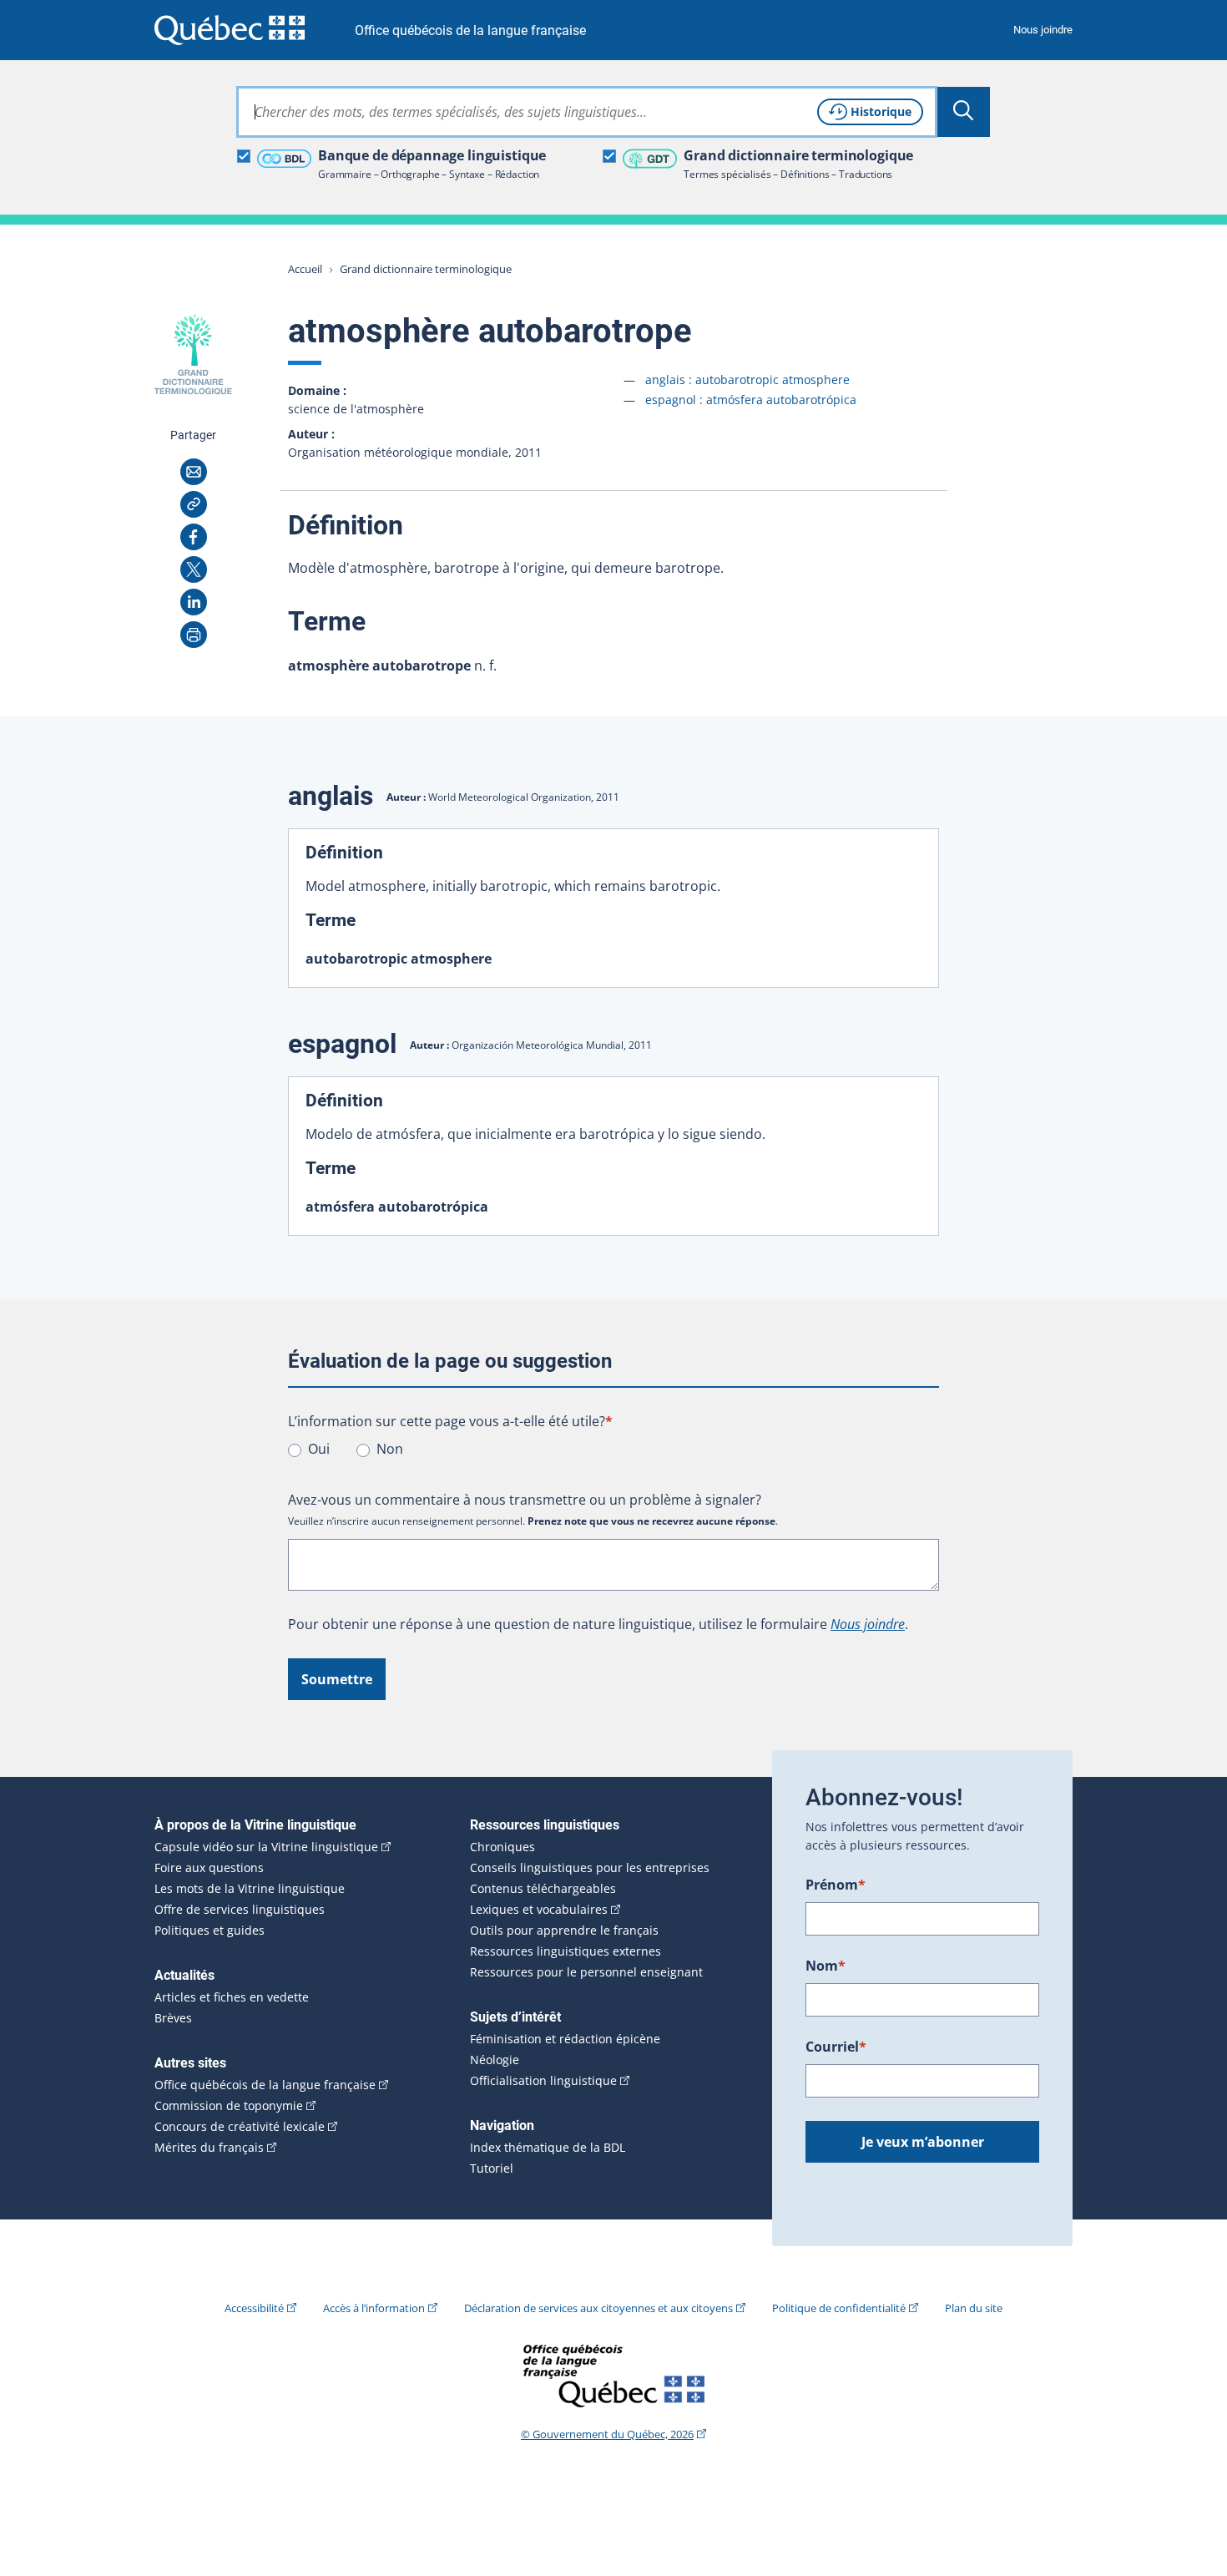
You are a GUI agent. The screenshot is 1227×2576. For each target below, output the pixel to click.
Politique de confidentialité (839, 2308)
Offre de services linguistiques (240, 1910)
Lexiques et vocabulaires (539, 1910)
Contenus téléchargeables (543, 1889)
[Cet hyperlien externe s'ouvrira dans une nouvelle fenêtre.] (230, 30)
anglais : (747, 380)
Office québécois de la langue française (470, 30)
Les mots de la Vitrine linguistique (250, 1889)
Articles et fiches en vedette (232, 1997)
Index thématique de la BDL (548, 2148)
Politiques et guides (210, 1931)
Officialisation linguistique (543, 2081)
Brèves (173, 2018)
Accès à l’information (374, 2308)
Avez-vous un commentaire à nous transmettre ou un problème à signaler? (525, 1500)
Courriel (836, 2047)
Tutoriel (492, 2169)
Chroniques (502, 1847)
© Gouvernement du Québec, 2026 (607, 2434)
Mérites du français (209, 2148)
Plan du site (974, 2308)
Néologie (495, 2060)
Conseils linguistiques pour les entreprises (590, 1868)
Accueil (305, 269)
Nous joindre (1043, 30)
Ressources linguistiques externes (566, 1951)
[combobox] (587, 112)
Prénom (836, 1885)
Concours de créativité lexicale (240, 2127)
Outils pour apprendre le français (564, 1931)
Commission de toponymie (229, 2106)
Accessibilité (254, 2308)
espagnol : (751, 400)
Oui (319, 1449)
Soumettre (337, 1679)
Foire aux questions (209, 1868)
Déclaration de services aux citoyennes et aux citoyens (598, 2308)
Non (390, 1449)
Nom (826, 1966)
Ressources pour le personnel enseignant (586, 1972)
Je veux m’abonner (923, 2142)
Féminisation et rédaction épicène (565, 2039)
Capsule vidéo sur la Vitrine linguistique (266, 1847)
